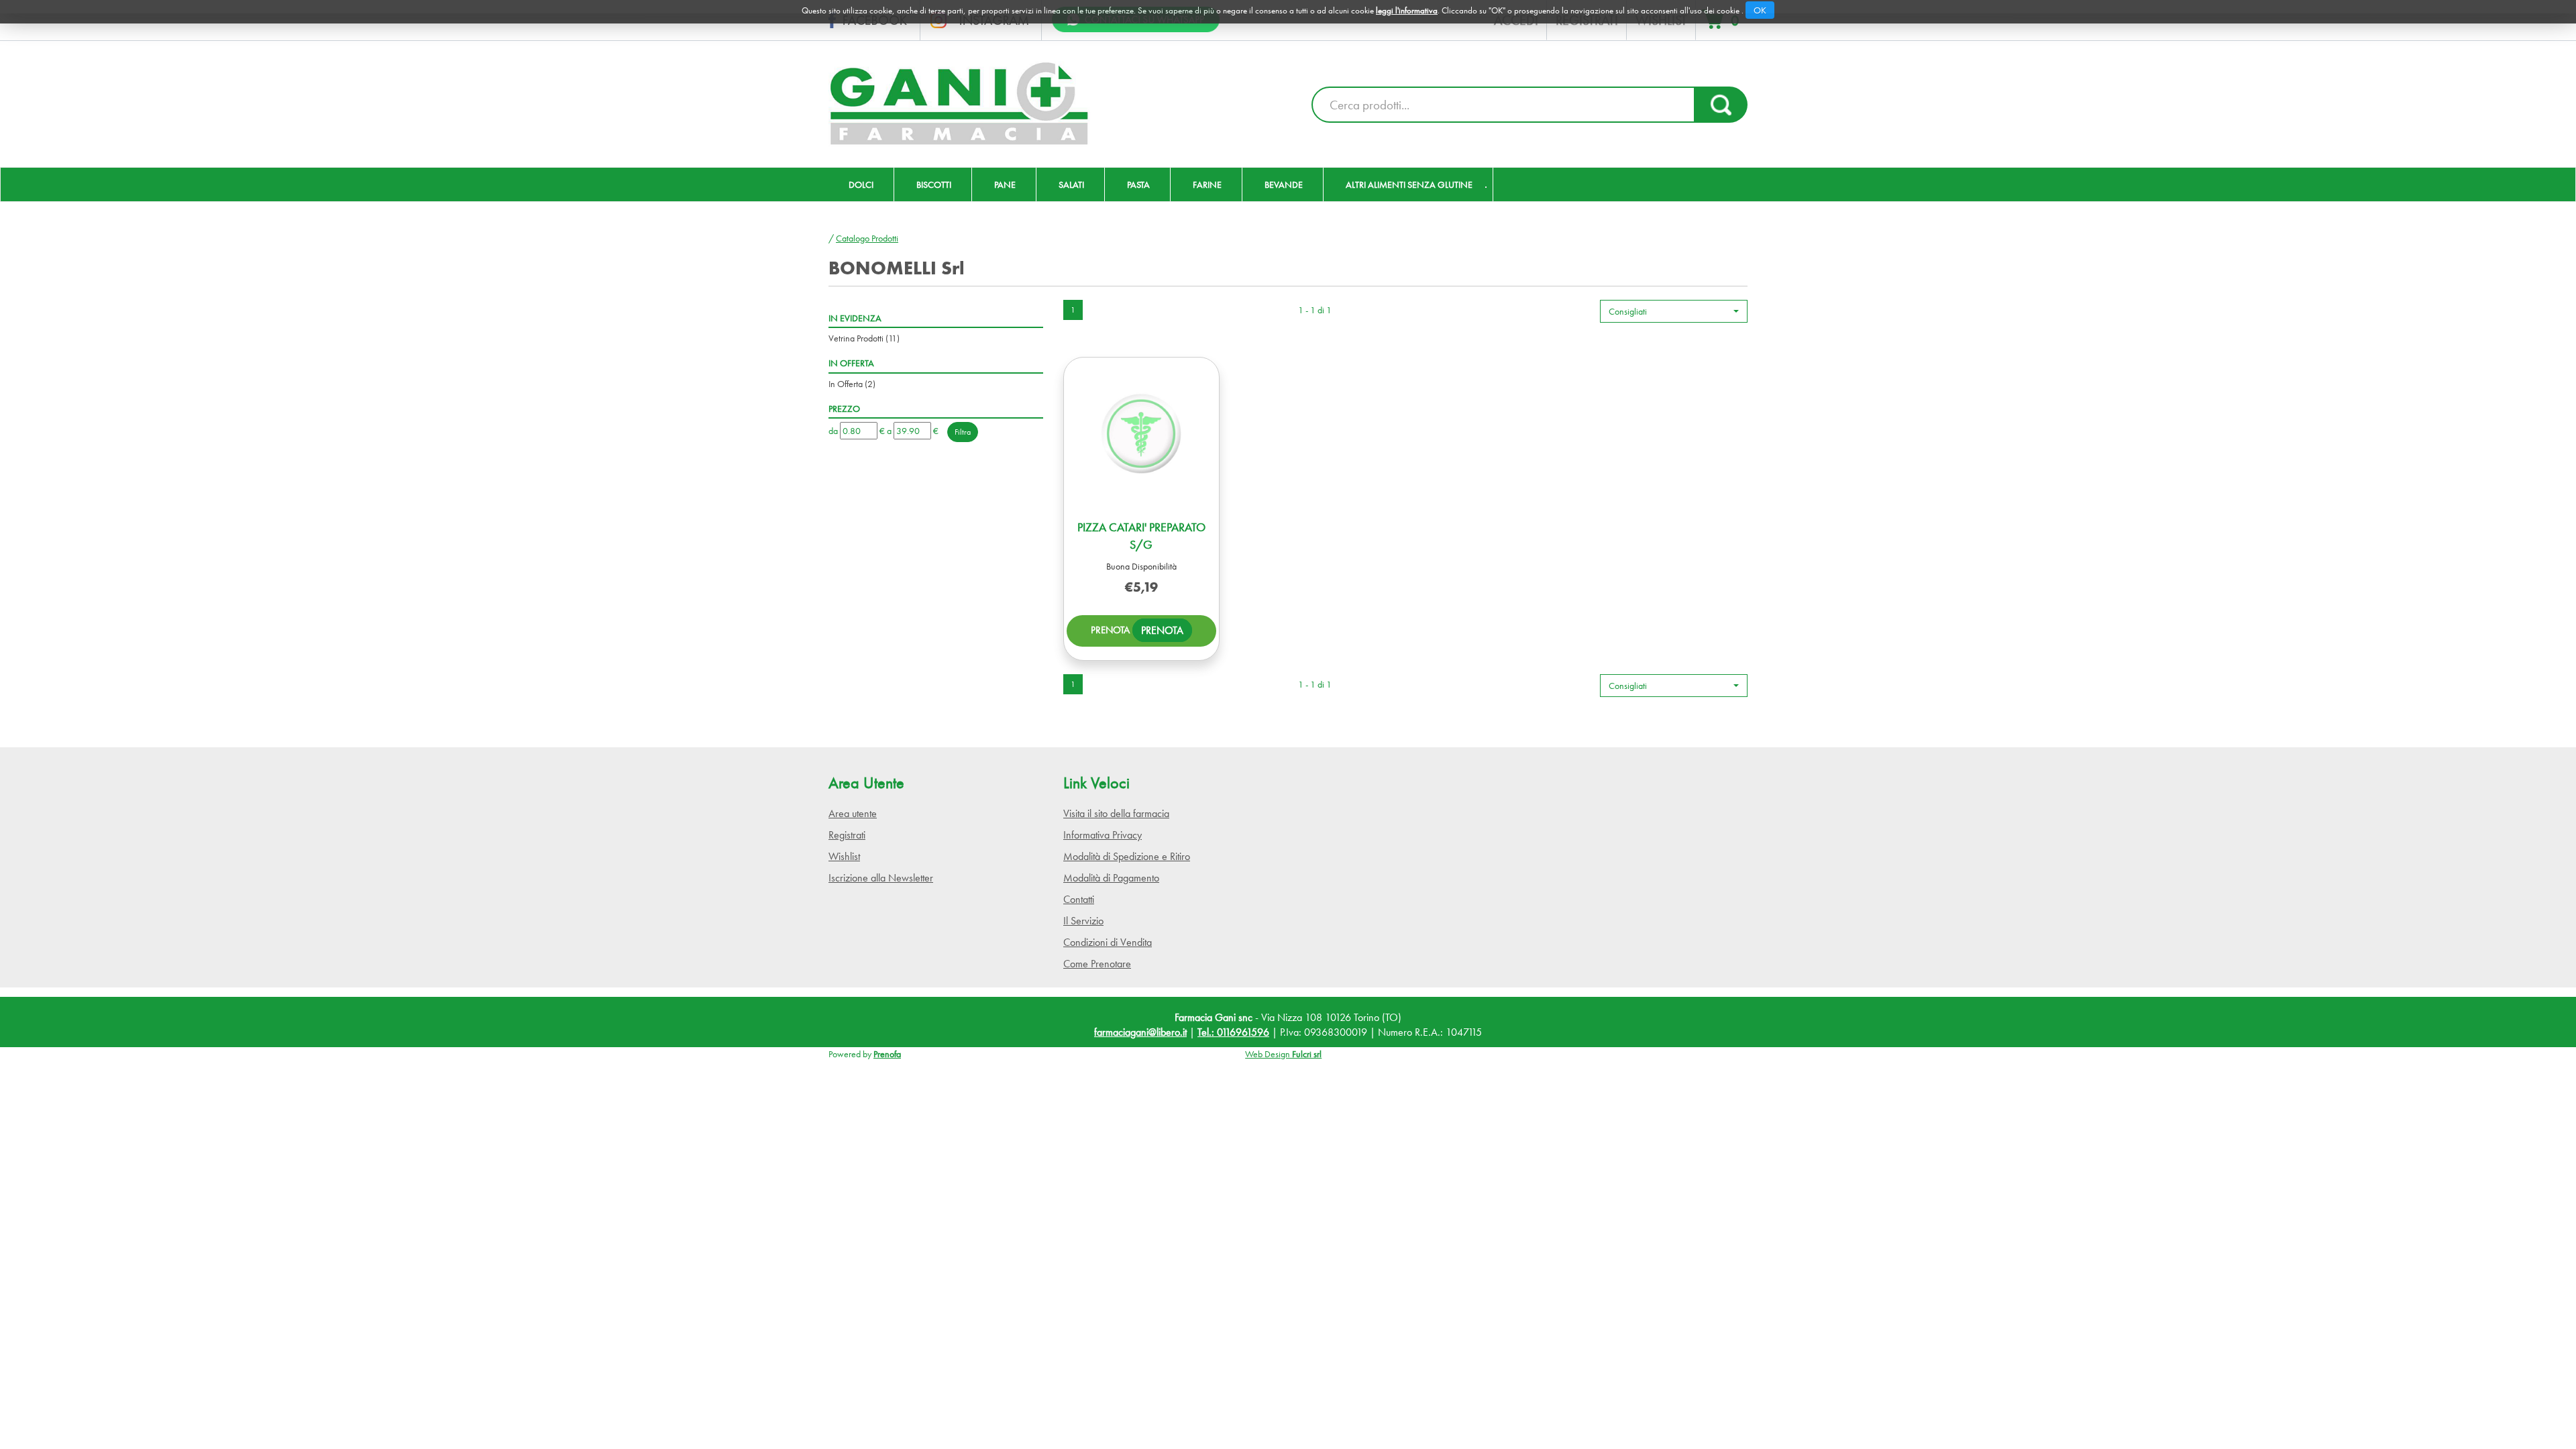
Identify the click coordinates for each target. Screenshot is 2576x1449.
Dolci (861, 184)
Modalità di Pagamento (1111, 878)
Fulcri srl (1307, 1054)
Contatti (1079, 899)
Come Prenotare (1097, 964)
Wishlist (844, 856)
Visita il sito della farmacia (1116, 813)
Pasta (1138, 184)
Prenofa (887, 1054)
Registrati (847, 835)
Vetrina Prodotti (864, 338)
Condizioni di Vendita (1108, 942)
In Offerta (852, 384)
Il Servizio (1083, 921)
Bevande (1284, 184)
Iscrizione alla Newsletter (881, 878)
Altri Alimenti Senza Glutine (1409, 184)
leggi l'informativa (1407, 10)
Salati (1071, 184)
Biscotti (934, 184)
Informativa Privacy (1103, 835)
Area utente (853, 813)
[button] (1674, 311)
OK (1760, 10)
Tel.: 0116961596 (1233, 1032)
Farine (1207, 184)
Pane (1005, 184)
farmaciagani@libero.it (1140, 1032)
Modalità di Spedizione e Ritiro (1127, 856)
